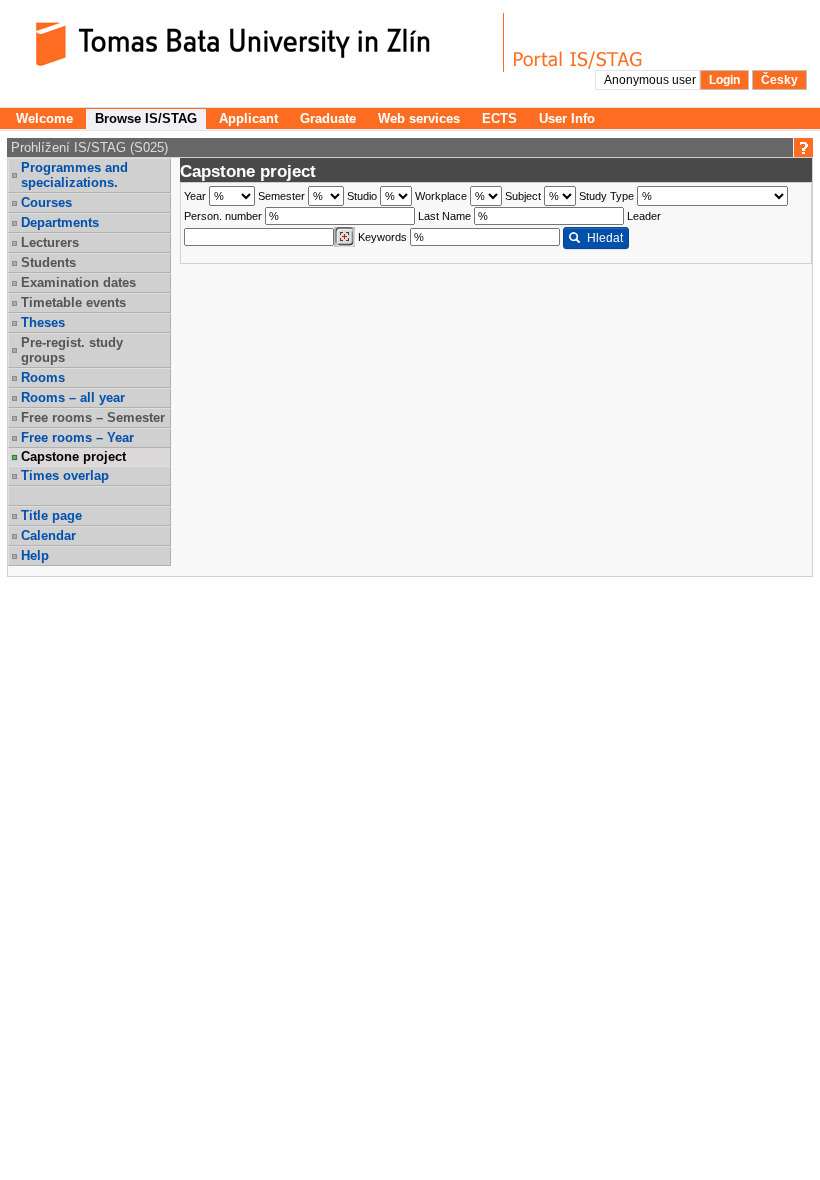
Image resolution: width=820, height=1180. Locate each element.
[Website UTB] (258, 42)
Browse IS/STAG (146, 118)
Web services (419, 118)
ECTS (499, 118)
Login (724, 80)
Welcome (44, 118)
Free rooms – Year (77, 437)
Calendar (48, 535)
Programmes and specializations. (74, 175)
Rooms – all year (73, 397)
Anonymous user (651, 80)
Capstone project (73, 456)
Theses (43, 322)
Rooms (43, 377)
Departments (60, 222)
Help (35, 555)
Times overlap (65, 475)
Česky (779, 80)
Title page (51, 515)
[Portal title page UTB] (578, 42)
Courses (46, 202)
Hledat (605, 238)
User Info (567, 118)
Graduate (328, 118)
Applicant (248, 118)
